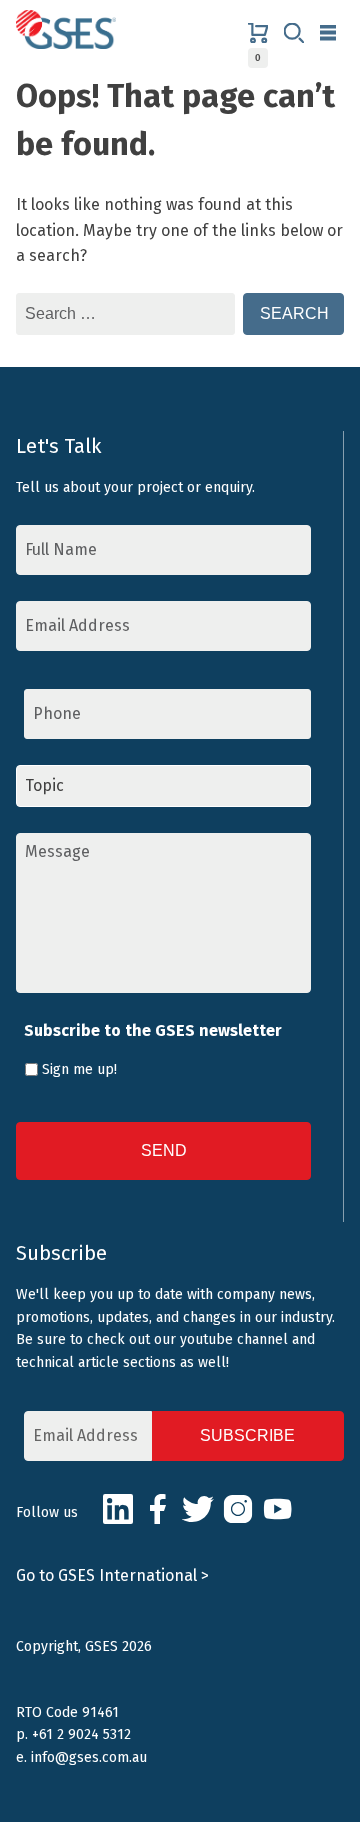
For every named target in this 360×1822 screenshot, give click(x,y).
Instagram (238, 1509)
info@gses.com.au (89, 1757)
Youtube (278, 1509)
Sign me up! (79, 1069)
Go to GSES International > (112, 1575)
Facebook (158, 1509)
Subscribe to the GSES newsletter (153, 1030)
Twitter (198, 1509)
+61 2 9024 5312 (81, 1734)
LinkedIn (118, 1509)
